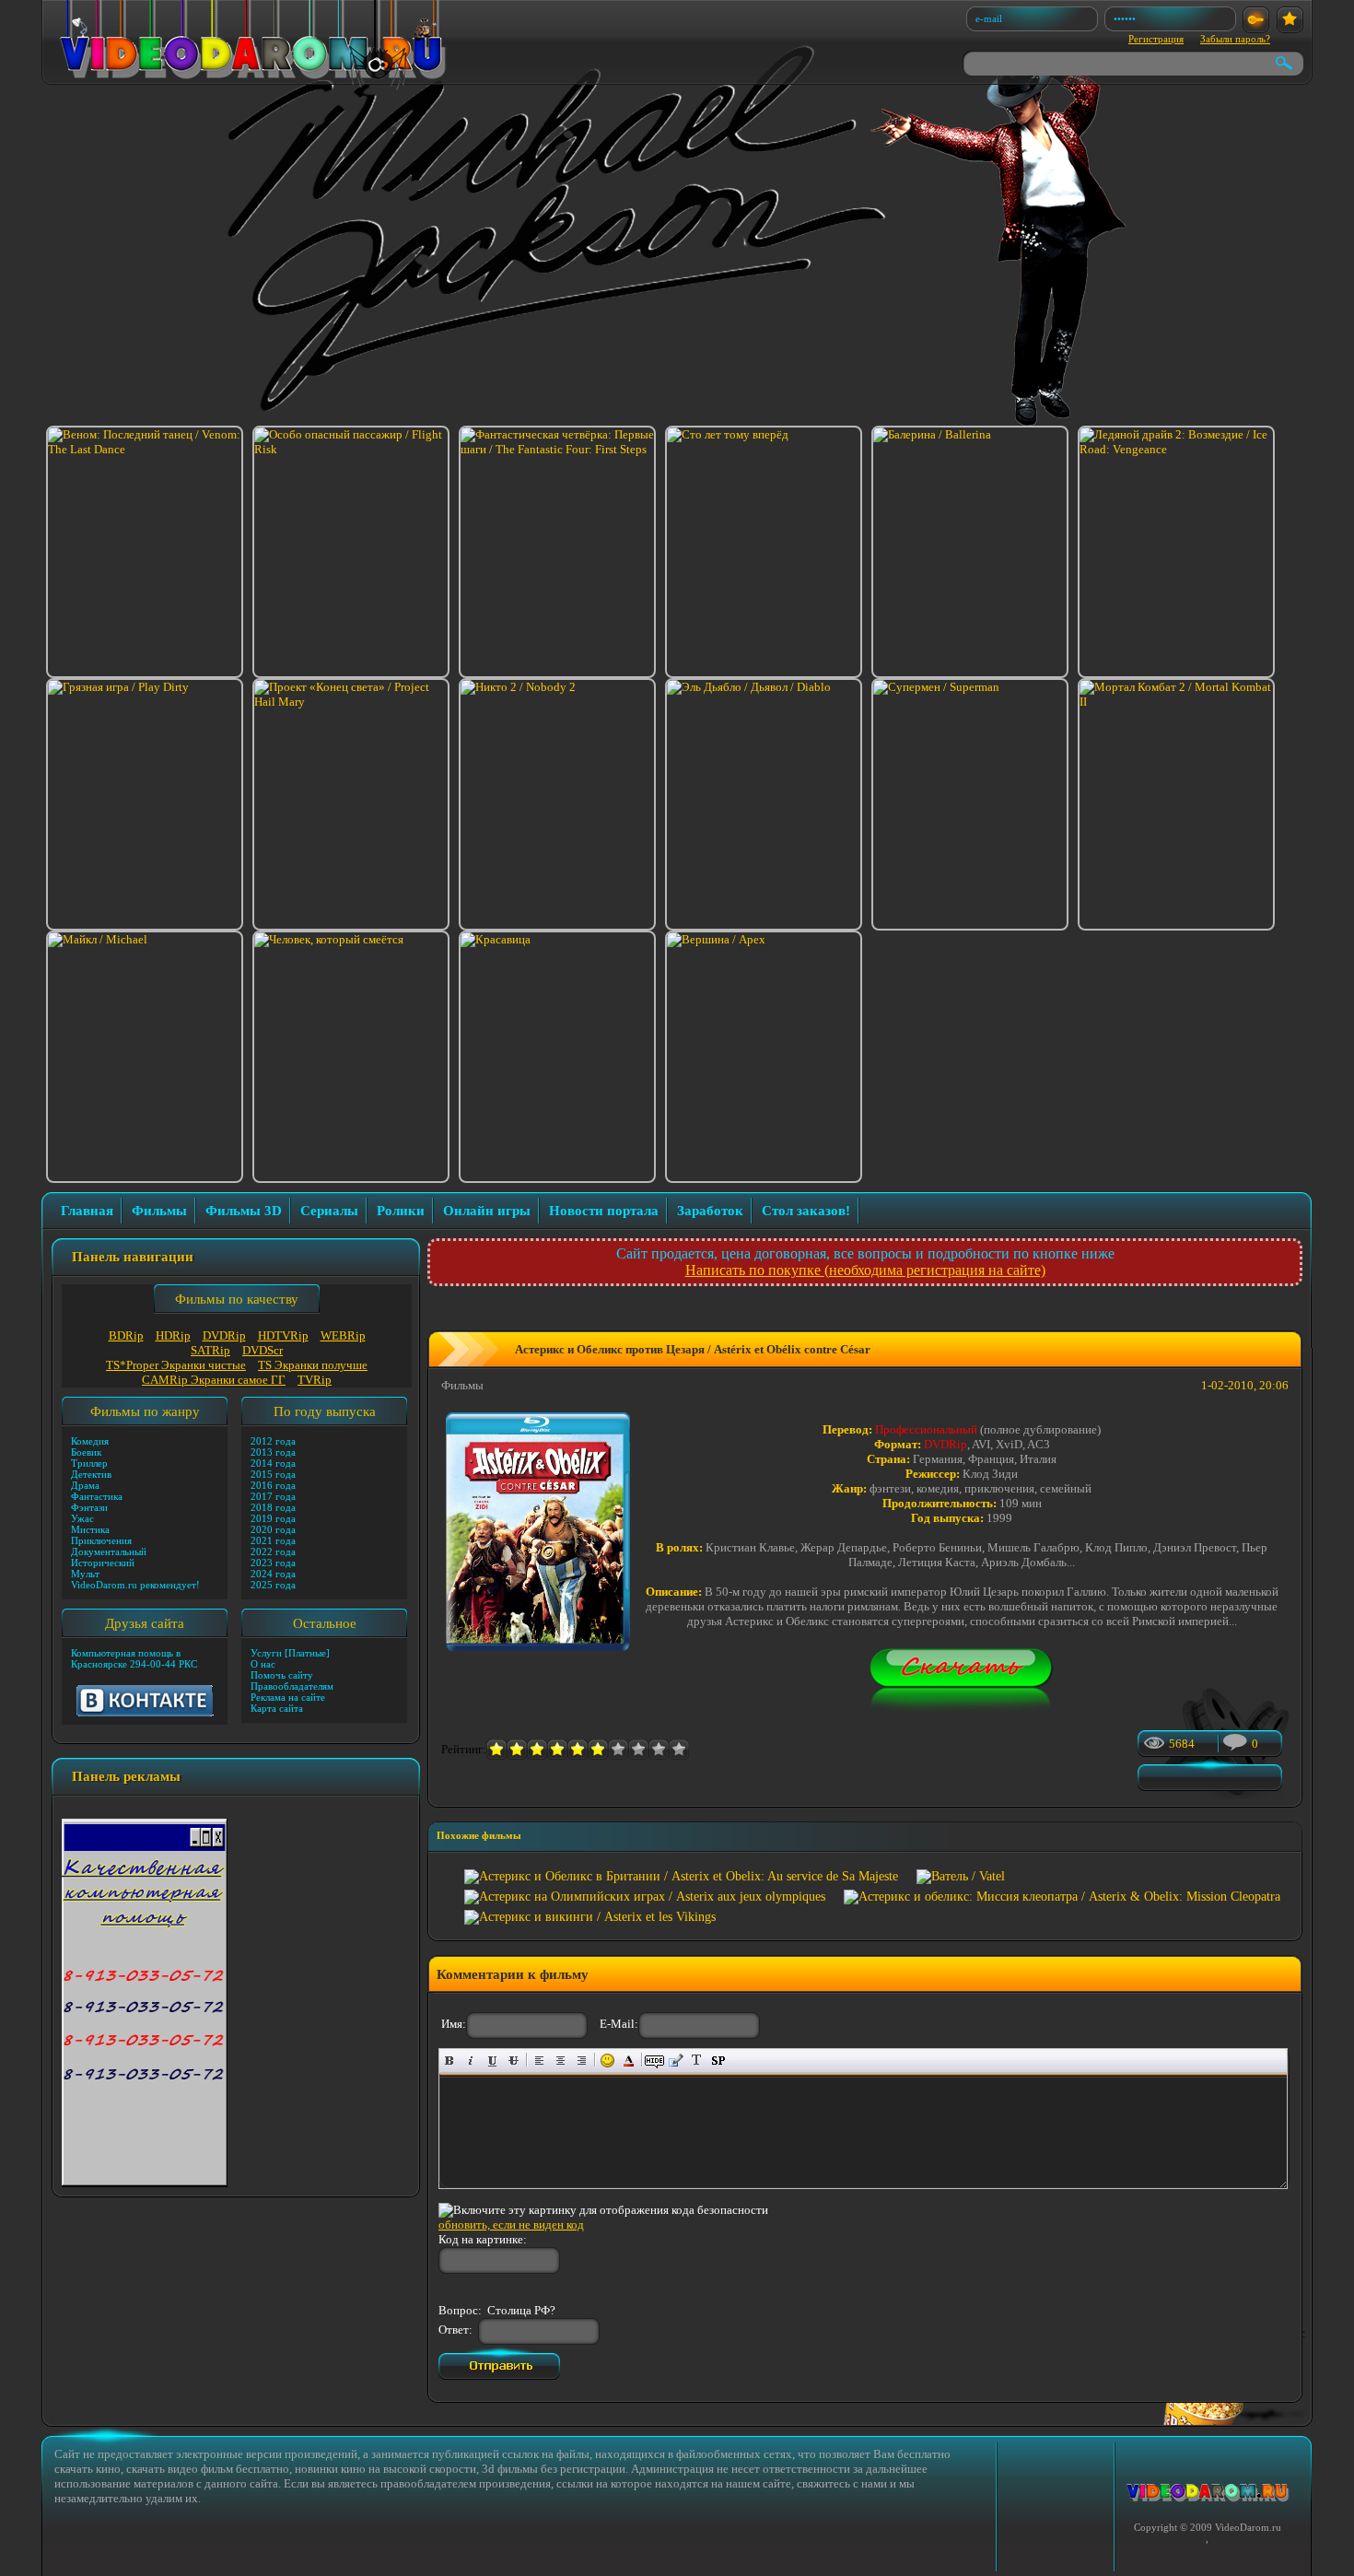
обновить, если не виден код (511, 2225)
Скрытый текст (654, 2061)
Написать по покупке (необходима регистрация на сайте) (865, 1270)
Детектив (91, 1474)
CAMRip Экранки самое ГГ (214, 1380)
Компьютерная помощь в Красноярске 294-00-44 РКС (134, 1658)
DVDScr (263, 1350)
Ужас (82, 1518)
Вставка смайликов (607, 2061)
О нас (263, 1664)
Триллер (89, 1463)
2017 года (273, 1496)
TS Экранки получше (313, 1365)
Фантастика (97, 1496)
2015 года (273, 1474)
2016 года (273, 1485)
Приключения (101, 1540)
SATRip (210, 1350)
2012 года (273, 1441)
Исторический (103, 1563)
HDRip (173, 1335)
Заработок (710, 1211)
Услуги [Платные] (290, 1653)
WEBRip (343, 1335)
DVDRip (224, 1335)
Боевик (86, 1452)
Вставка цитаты (676, 2061)
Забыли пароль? (1235, 39)
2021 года (273, 1540)
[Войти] (1256, 20)
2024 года (273, 1574)
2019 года (273, 1518)
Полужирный (450, 2061)
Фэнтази (89, 1507)
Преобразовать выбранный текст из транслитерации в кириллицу (697, 2061)
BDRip (126, 1335)
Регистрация (1156, 39)
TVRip (315, 1380)
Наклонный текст (471, 2061)
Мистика (90, 1529)
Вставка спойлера (718, 2061)
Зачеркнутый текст (514, 2061)
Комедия (90, 1441)
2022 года (273, 1551)
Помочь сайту (282, 1675)
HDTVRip (283, 1335)
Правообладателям (292, 1686)
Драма (85, 1485)
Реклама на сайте (288, 1697)
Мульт (85, 1574)
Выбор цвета (629, 2061)
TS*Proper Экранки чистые (176, 1365)
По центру (560, 2061)
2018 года (273, 1507)
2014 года (273, 1463)
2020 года (273, 1529)
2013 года (273, 1452)
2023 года (273, 1563)
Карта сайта (277, 1708)
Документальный (109, 1551)
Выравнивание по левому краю (539, 2061)
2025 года (273, 1585)
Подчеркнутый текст (492, 2061)
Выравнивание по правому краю (582, 2061)
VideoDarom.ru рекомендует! (135, 1585)
